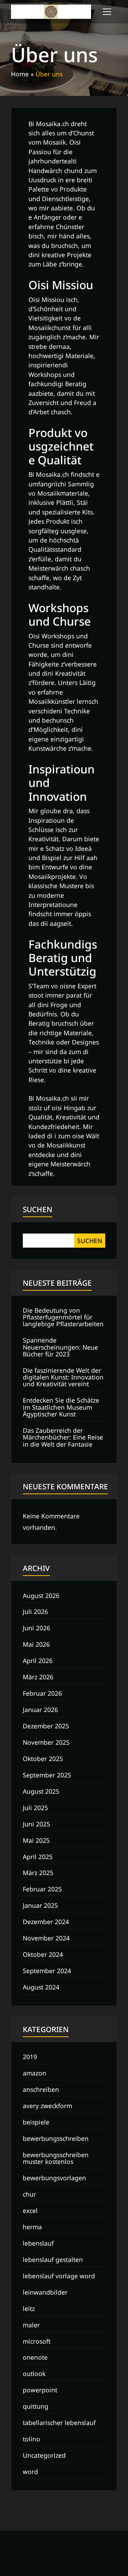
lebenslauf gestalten (53, 2259)
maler (31, 2325)
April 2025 (38, 1857)
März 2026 (38, 1677)
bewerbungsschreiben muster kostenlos (56, 2158)
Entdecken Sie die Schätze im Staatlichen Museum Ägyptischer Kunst (61, 1407)
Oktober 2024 (43, 1954)
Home (20, 74)
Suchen (38, 1209)
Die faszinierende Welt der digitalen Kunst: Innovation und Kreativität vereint (63, 1377)
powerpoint (40, 2390)
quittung (36, 2406)
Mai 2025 (36, 1840)
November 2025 (46, 1742)
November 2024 (46, 1938)
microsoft (37, 2341)
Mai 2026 (36, 1644)
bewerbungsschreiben (56, 2138)
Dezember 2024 (46, 1922)
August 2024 (41, 1987)
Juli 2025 (35, 1808)
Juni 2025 (36, 1824)
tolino (31, 2439)
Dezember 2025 (46, 1726)
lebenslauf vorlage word (59, 2276)
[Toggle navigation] (107, 12)
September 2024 (47, 1971)
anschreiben (41, 2089)
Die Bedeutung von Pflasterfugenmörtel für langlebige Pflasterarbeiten (63, 1317)
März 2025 (38, 1873)
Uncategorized (44, 2455)
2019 (30, 2057)
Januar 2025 (40, 1905)
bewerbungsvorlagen (54, 2178)
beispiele (36, 2122)
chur (29, 2194)
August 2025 (41, 1791)
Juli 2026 (35, 1611)
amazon (34, 2073)
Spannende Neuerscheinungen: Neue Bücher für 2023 (60, 1347)
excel (30, 2210)
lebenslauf (38, 2243)
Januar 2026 (40, 1710)
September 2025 (47, 1775)
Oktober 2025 (43, 1759)
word (30, 2472)
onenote (35, 2357)
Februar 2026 (42, 1693)
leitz (29, 2308)
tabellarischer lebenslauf (59, 2423)
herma (32, 2227)
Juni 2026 (36, 1628)
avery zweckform (47, 2106)
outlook (34, 2374)
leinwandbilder (45, 2292)
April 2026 (38, 1660)
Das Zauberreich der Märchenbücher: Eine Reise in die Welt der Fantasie (63, 1437)
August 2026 (41, 1595)
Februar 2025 (42, 1889)
